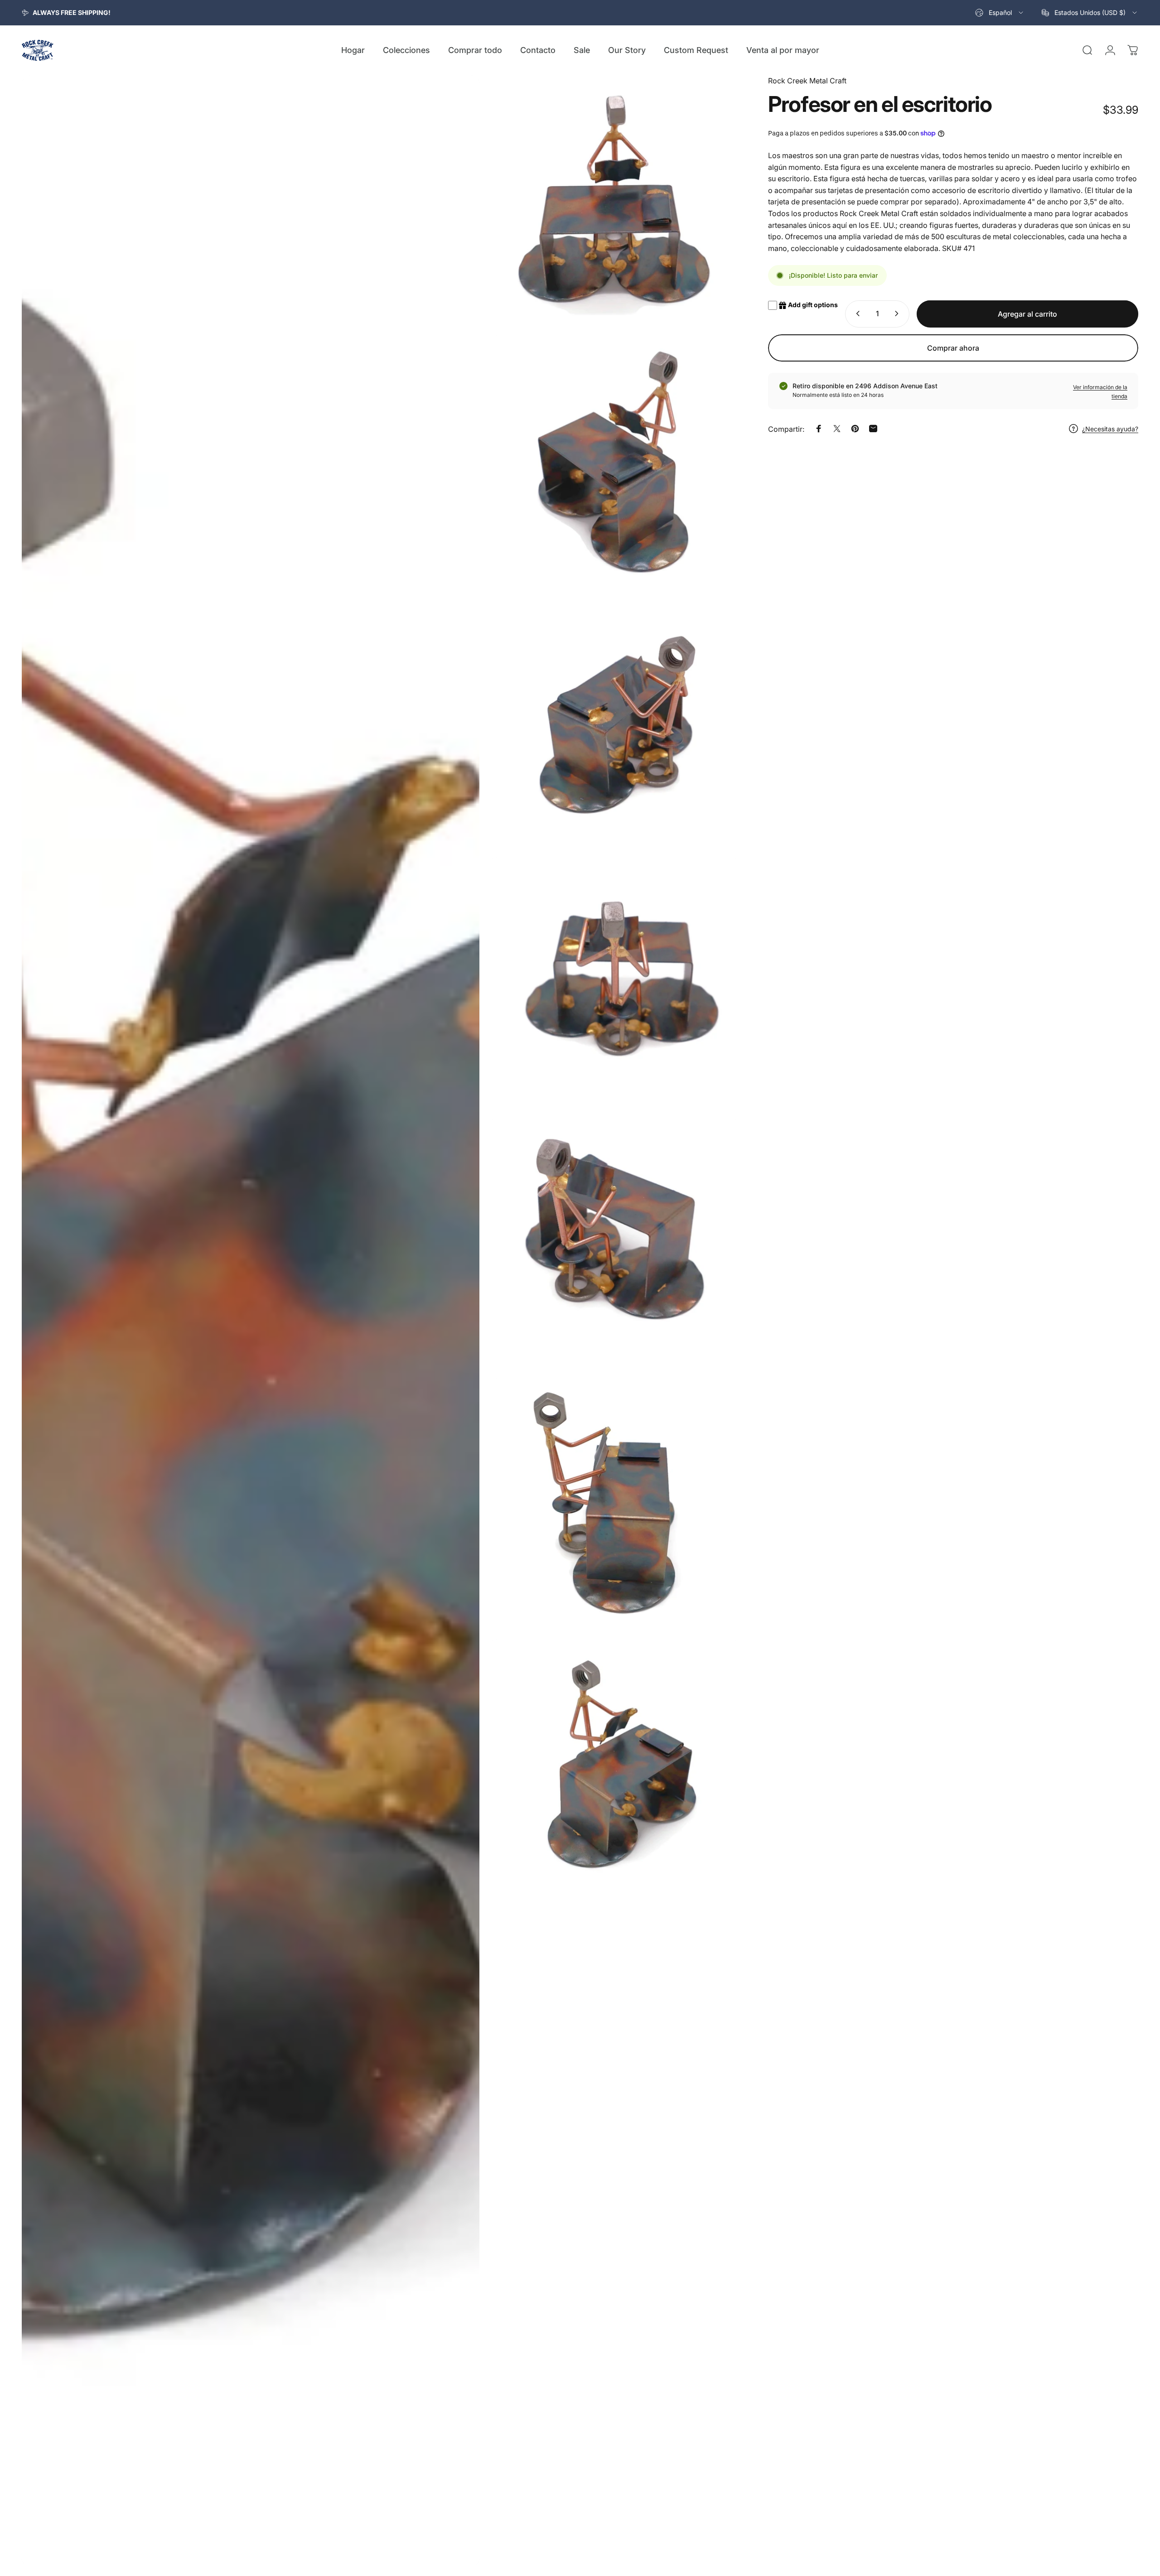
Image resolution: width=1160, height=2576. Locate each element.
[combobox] (1000, 13)
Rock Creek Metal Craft (807, 81)
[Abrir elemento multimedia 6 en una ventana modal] (614, 1244)
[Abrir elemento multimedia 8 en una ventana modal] (614, 1765)
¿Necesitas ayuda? (1110, 429)
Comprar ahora (953, 348)
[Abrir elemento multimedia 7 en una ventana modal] (614, 1504)
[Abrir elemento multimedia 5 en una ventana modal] (614, 983)
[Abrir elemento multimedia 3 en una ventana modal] (614, 461)
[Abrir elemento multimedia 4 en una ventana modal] (614, 722)
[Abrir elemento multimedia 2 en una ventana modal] (614, 201)
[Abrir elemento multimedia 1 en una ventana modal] (251, 1321)
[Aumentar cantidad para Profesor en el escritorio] (899, 314)
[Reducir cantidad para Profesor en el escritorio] (856, 314)
